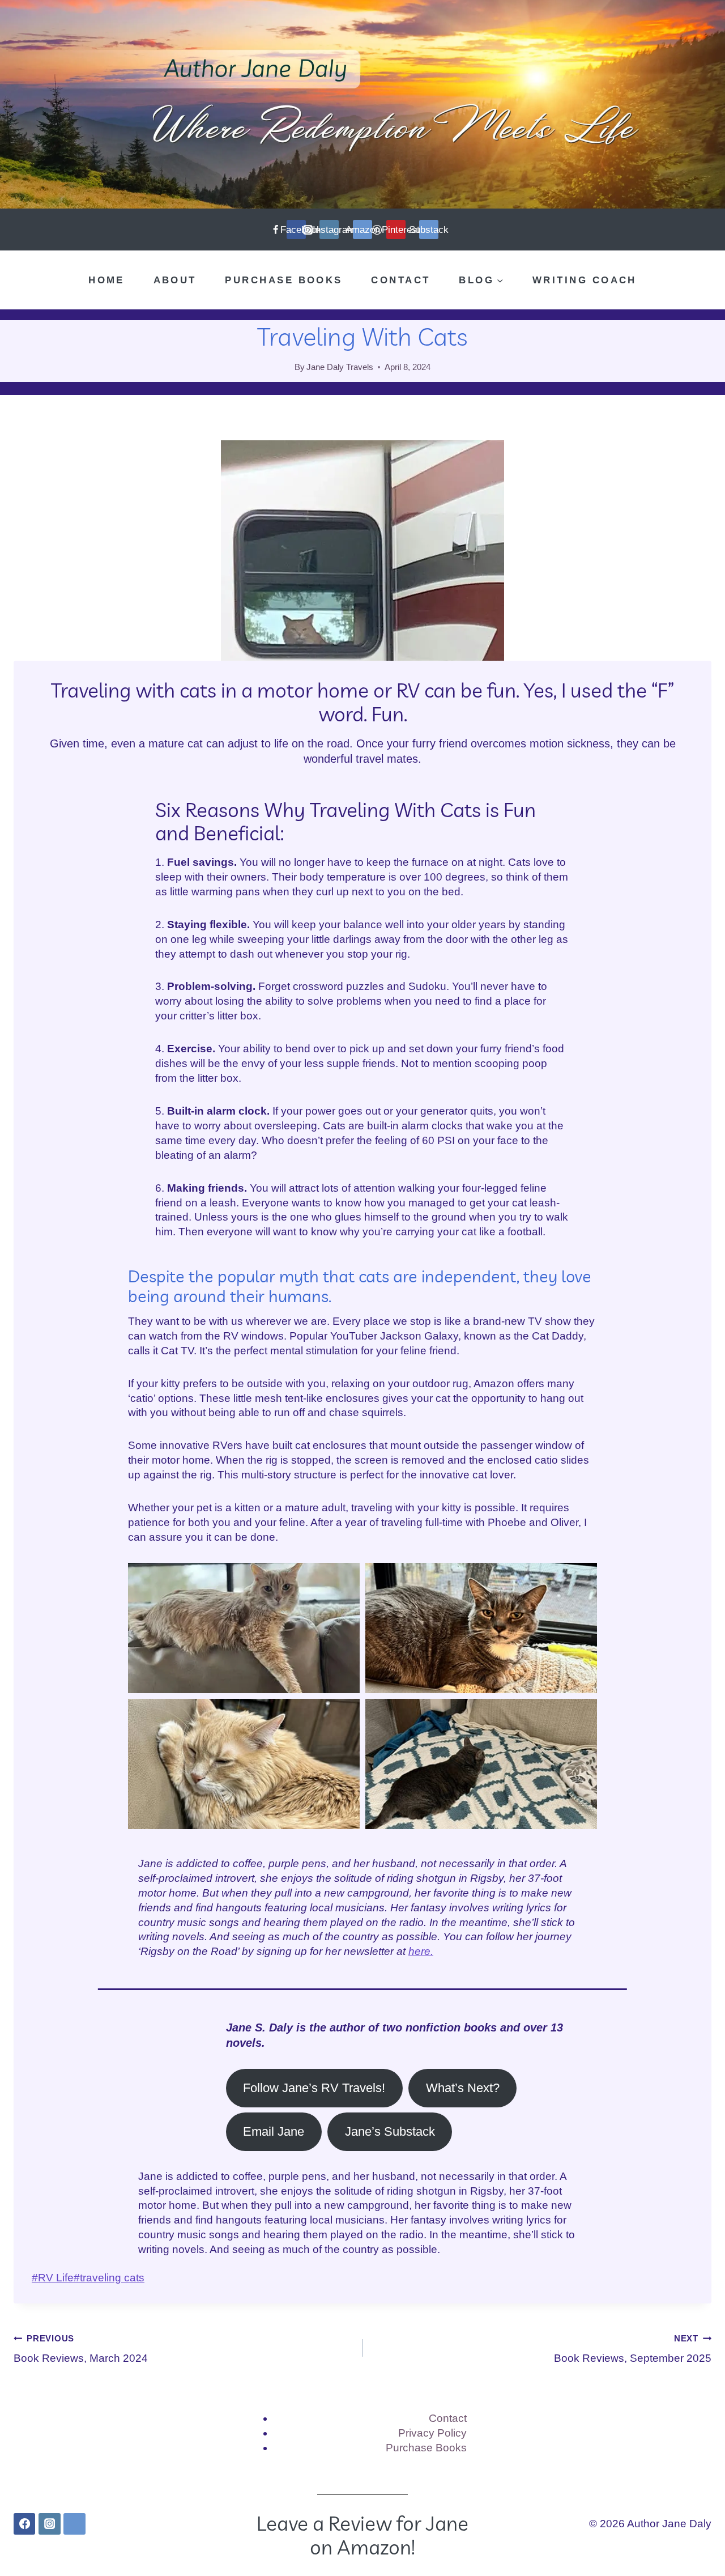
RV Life (53, 2278)
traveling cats (109, 2278)
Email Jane (274, 2131)
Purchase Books (283, 280)
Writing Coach (585, 280)
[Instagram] (49, 2524)
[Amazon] (74, 2524)
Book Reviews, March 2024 (81, 2349)
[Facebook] (24, 2524)
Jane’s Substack (390, 2131)
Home (106, 280)
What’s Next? (463, 2088)
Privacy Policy (432, 2433)
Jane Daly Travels (340, 367)
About (175, 280)
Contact (400, 280)
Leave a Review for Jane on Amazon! (362, 2535)
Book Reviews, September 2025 (633, 2349)
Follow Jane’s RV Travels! (314, 2088)
